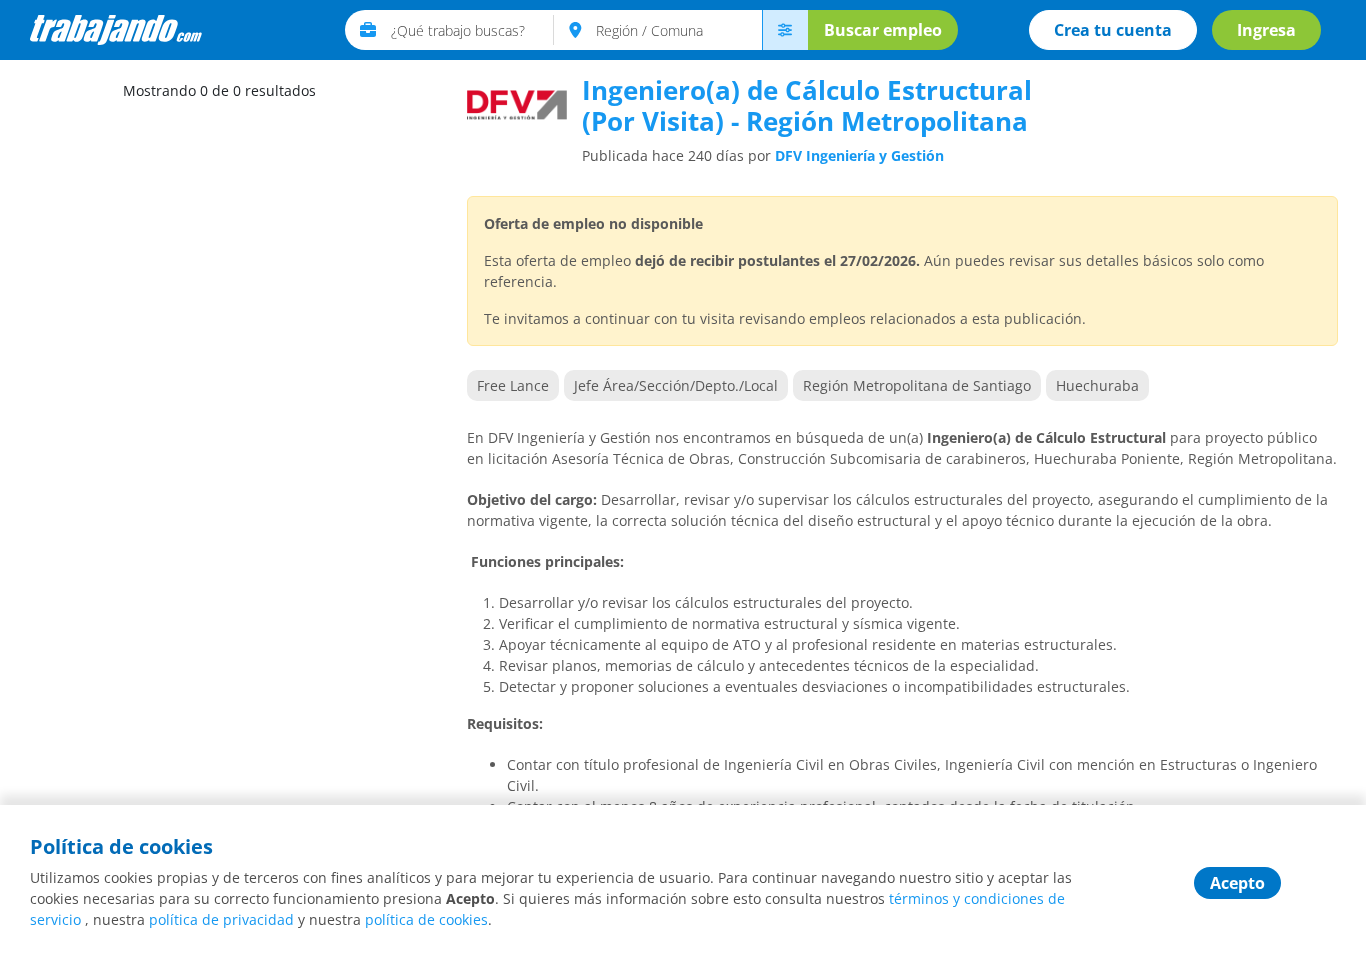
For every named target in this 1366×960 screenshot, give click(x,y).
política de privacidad (221, 919)
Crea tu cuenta (1113, 30)
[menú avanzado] (785, 30)
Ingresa (1266, 30)
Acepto (1237, 883)
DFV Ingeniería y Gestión (859, 155)
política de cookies (426, 919)
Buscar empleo (883, 30)
